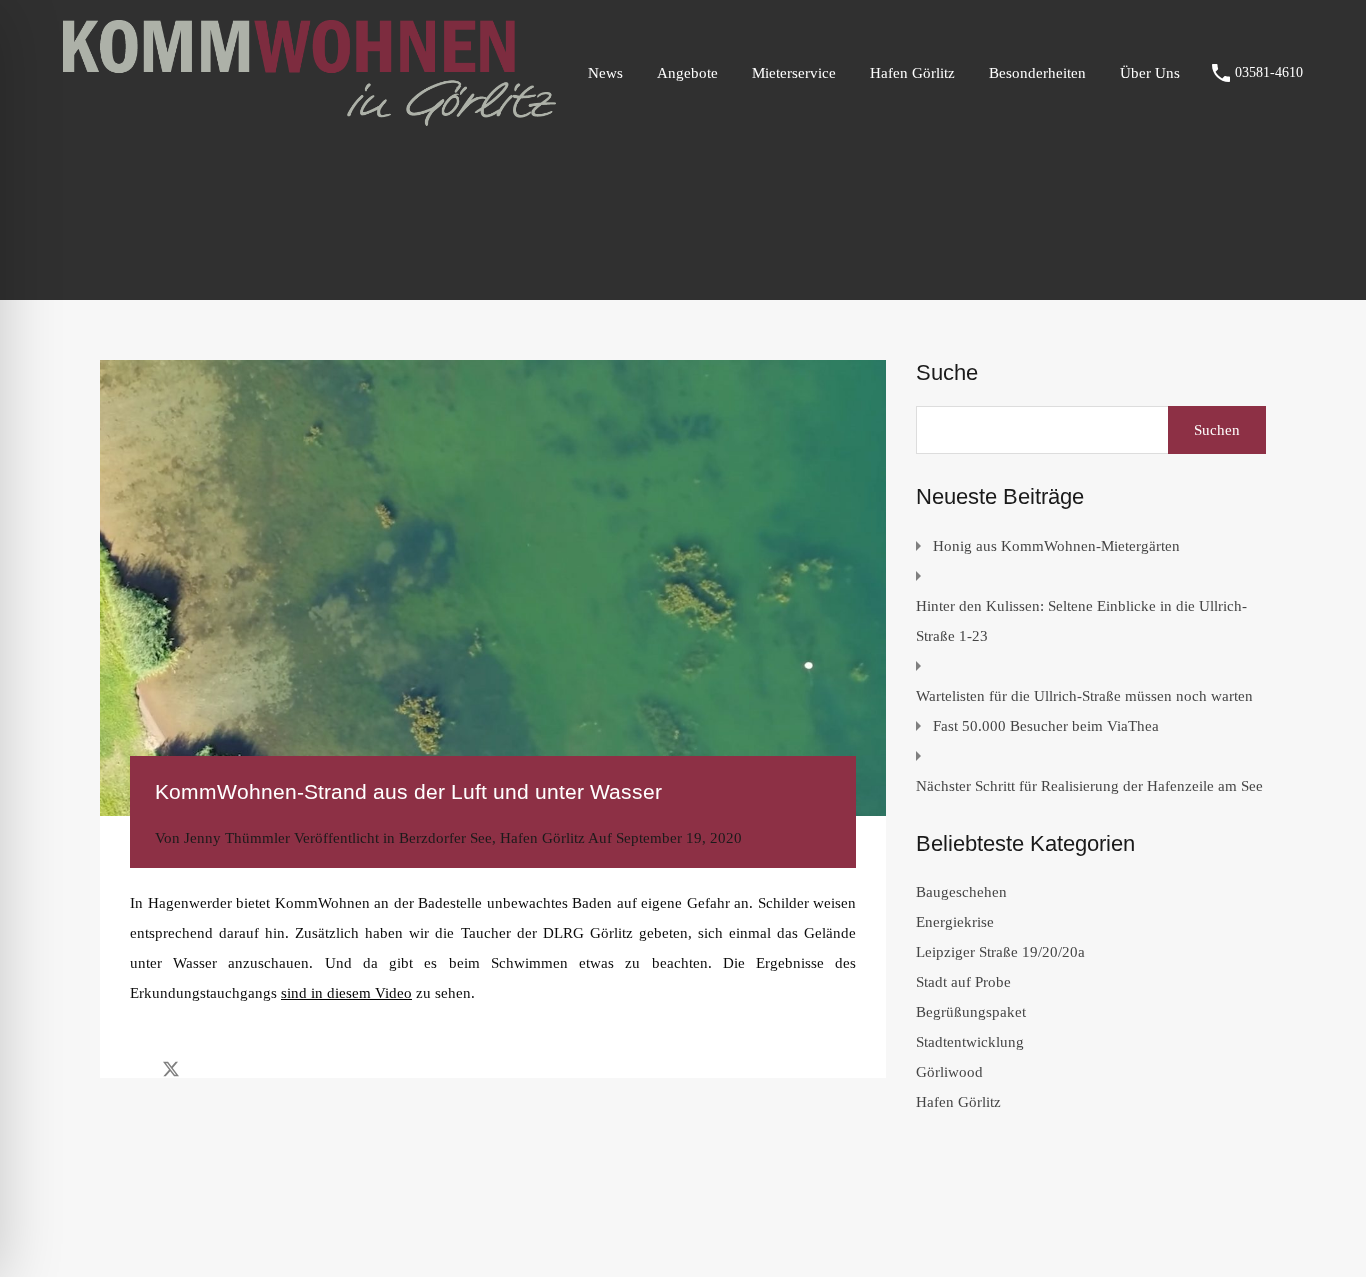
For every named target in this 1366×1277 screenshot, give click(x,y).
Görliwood (949, 1072)
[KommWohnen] (309, 117)
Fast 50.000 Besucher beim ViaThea (1046, 726)
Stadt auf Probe (963, 982)
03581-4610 (1269, 72)
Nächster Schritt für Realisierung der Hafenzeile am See (1089, 786)
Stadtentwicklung (970, 1042)
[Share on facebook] (135, 1068)
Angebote (687, 73)
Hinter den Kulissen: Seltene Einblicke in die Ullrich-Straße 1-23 (1081, 621)
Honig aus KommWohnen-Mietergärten (1056, 546)
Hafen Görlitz (912, 73)
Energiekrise (955, 922)
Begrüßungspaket (971, 1012)
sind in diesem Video (346, 993)
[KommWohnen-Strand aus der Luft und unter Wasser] (493, 588)
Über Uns (1150, 73)
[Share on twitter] (171, 1068)
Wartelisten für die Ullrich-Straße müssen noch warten (1084, 696)
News (605, 73)
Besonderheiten (1037, 73)
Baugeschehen (961, 892)
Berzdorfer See (445, 838)
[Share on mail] (206, 1068)
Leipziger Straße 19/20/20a (1000, 952)
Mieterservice (794, 73)
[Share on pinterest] (240, 1068)
